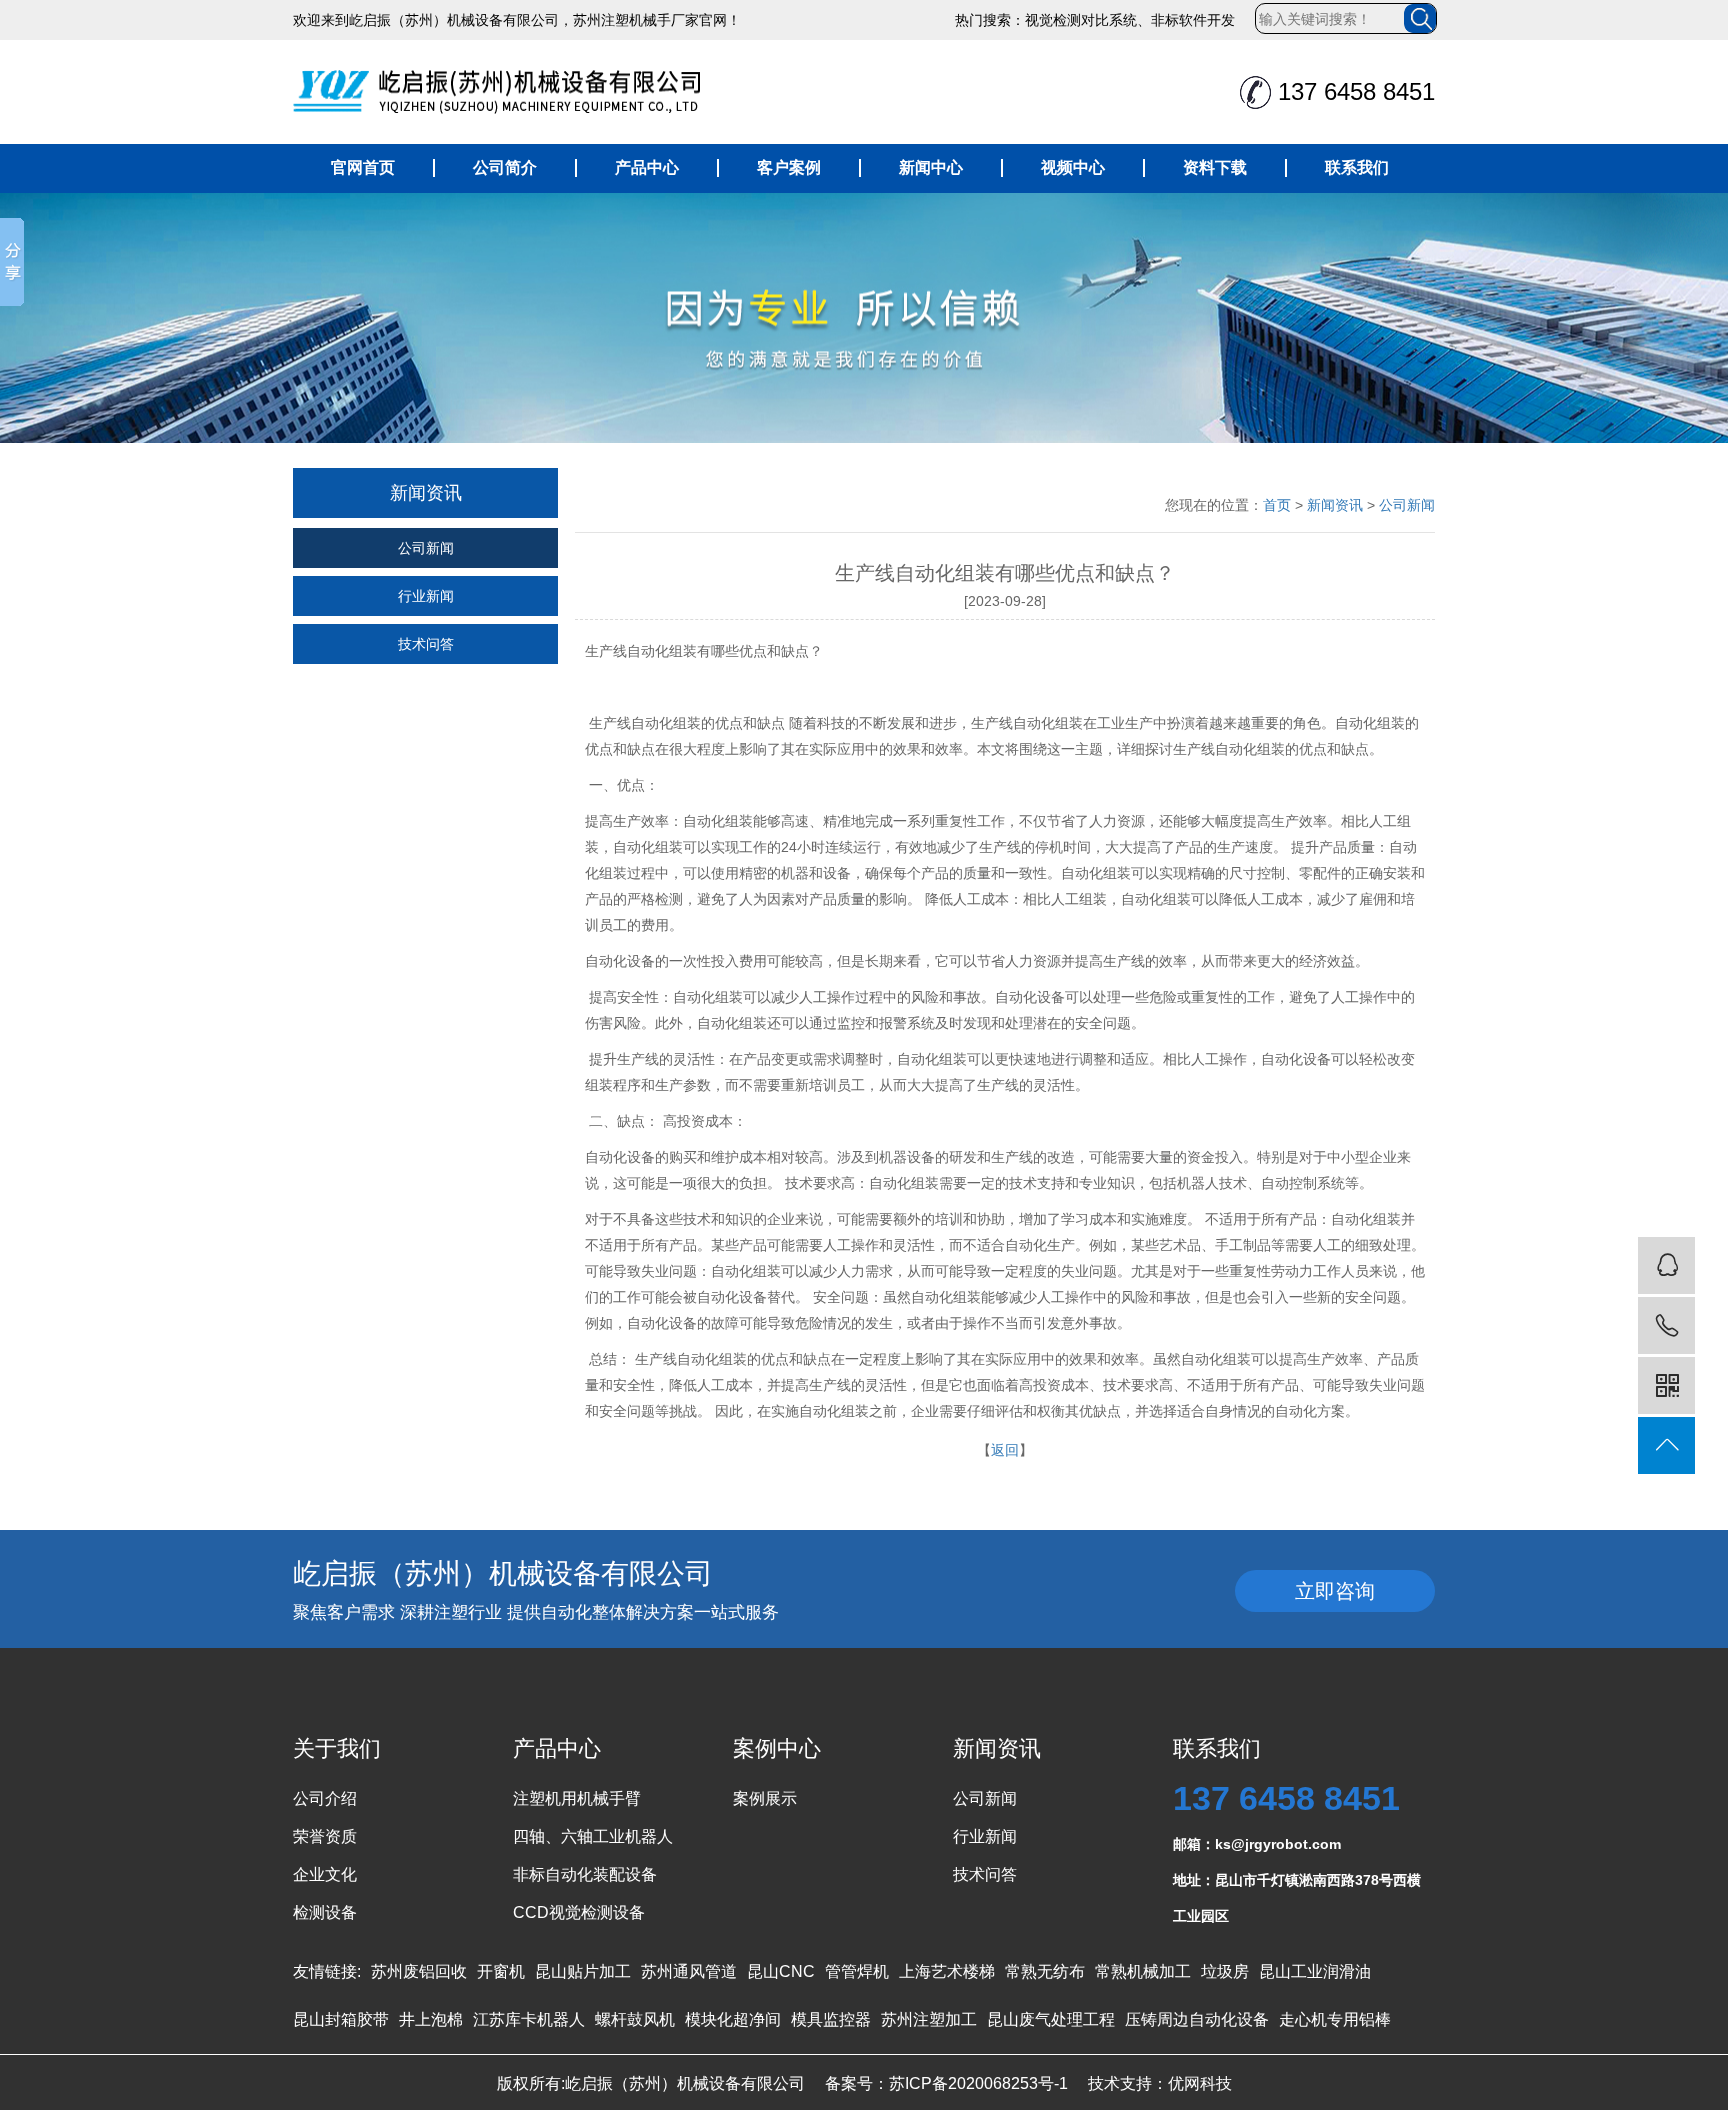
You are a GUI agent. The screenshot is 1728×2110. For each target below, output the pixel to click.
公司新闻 (426, 548)
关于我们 (337, 1748)
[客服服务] (1666, 1265)
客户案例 (789, 167)
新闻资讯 (1335, 505)
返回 (1005, 1450)
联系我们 (1357, 167)
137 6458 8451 (1286, 1798)
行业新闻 (426, 596)
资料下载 (1215, 167)
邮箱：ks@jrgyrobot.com (1257, 1844)
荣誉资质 (325, 1836)
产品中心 (647, 167)
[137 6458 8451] (1666, 1325)
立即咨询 (1335, 1591)
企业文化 (325, 1874)
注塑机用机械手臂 (577, 1798)
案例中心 (777, 1748)
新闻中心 (931, 167)
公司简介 (505, 167)
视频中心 (1073, 167)
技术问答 (426, 644)
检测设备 (325, 1912)
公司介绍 (325, 1798)
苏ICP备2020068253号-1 (978, 2083)
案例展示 (765, 1798)
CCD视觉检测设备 (579, 1912)
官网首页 (363, 167)
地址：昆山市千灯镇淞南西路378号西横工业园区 (1297, 1885)
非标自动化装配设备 (585, 1874)
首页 (1277, 505)
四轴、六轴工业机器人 (593, 1836)
